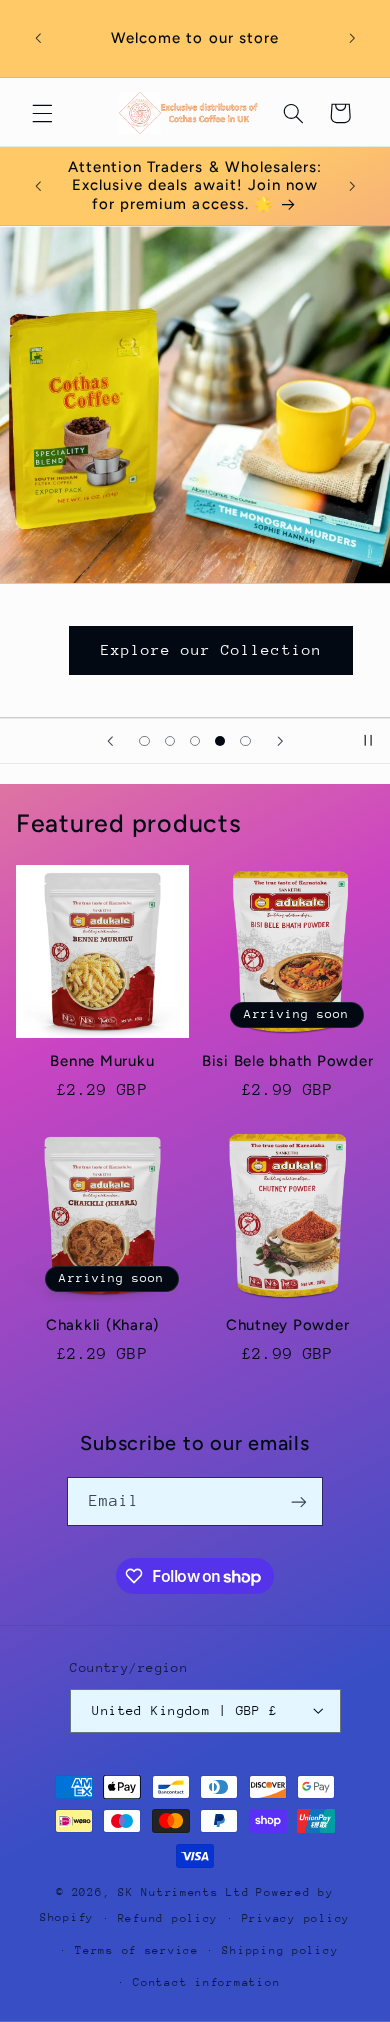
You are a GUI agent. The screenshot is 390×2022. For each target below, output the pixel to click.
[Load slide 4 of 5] (220, 740)
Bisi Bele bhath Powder (288, 1061)
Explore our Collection (211, 649)
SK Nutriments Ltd (184, 1892)
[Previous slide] (110, 741)
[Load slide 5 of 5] (245, 740)
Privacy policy (296, 1918)
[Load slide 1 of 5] (144, 740)
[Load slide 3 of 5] (194, 740)
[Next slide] (280, 741)
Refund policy (168, 1918)
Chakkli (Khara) (102, 1325)
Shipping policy (280, 1950)
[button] (42, 113)
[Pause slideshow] (368, 741)
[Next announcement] (352, 39)
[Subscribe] (299, 1501)
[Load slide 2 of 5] (169, 740)
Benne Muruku (102, 1061)
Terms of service (137, 1950)
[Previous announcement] (38, 39)
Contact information (206, 1982)
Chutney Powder (288, 1325)
